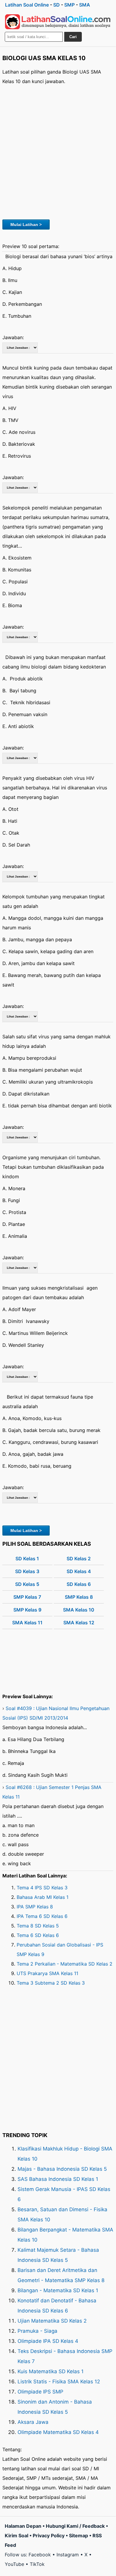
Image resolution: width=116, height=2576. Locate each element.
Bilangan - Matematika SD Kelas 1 (58, 2290)
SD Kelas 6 (79, 1584)
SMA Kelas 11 (27, 1623)
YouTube (14, 2564)
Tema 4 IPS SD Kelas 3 (42, 1888)
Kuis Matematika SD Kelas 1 (51, 2371)
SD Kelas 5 (27, 1584)
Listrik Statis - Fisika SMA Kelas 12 (59, 2382)
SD (57, 5)
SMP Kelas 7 (27, 1597)
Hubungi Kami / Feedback (75, 2526)
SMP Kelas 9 (27, 1610)
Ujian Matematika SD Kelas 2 (52, 2321)
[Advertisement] (58, 151)
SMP (69, 5)
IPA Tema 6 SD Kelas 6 (42, 1916)
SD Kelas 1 (27, 1559)
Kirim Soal (17, 2536)
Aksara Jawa (33, 2422)
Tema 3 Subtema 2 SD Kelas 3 (51, 1983)
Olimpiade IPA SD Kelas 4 (48, 2341)
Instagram (68, 2555)
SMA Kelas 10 (79, 1610)
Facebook (40, 2555)
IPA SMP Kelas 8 (35, 1907)
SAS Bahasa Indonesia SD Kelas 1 (58, 2179)
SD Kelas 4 (79, 1571)
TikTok (37, 2564)
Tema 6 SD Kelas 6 (38, 1935)
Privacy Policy (49, 2536)
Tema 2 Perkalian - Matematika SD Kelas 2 (65, 1964)
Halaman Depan (23, 2526)
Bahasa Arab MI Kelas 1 (43, 1897)
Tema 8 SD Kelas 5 (38, 1926)
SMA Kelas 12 (79, 1623)
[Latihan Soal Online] (58, 22)
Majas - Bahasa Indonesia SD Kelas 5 (62, 2169)
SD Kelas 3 (27, 1571)
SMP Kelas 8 (79, 1597)
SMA (85, 5)
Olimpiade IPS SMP (40, 2392)
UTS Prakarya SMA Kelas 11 (47, 1973)
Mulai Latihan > (26, 225)
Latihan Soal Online (27, 5)
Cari (73, 37)
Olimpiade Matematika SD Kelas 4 (58, 2432)
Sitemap (79, 2536)
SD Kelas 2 (79, 1559)
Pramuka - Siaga (37, 2331)
